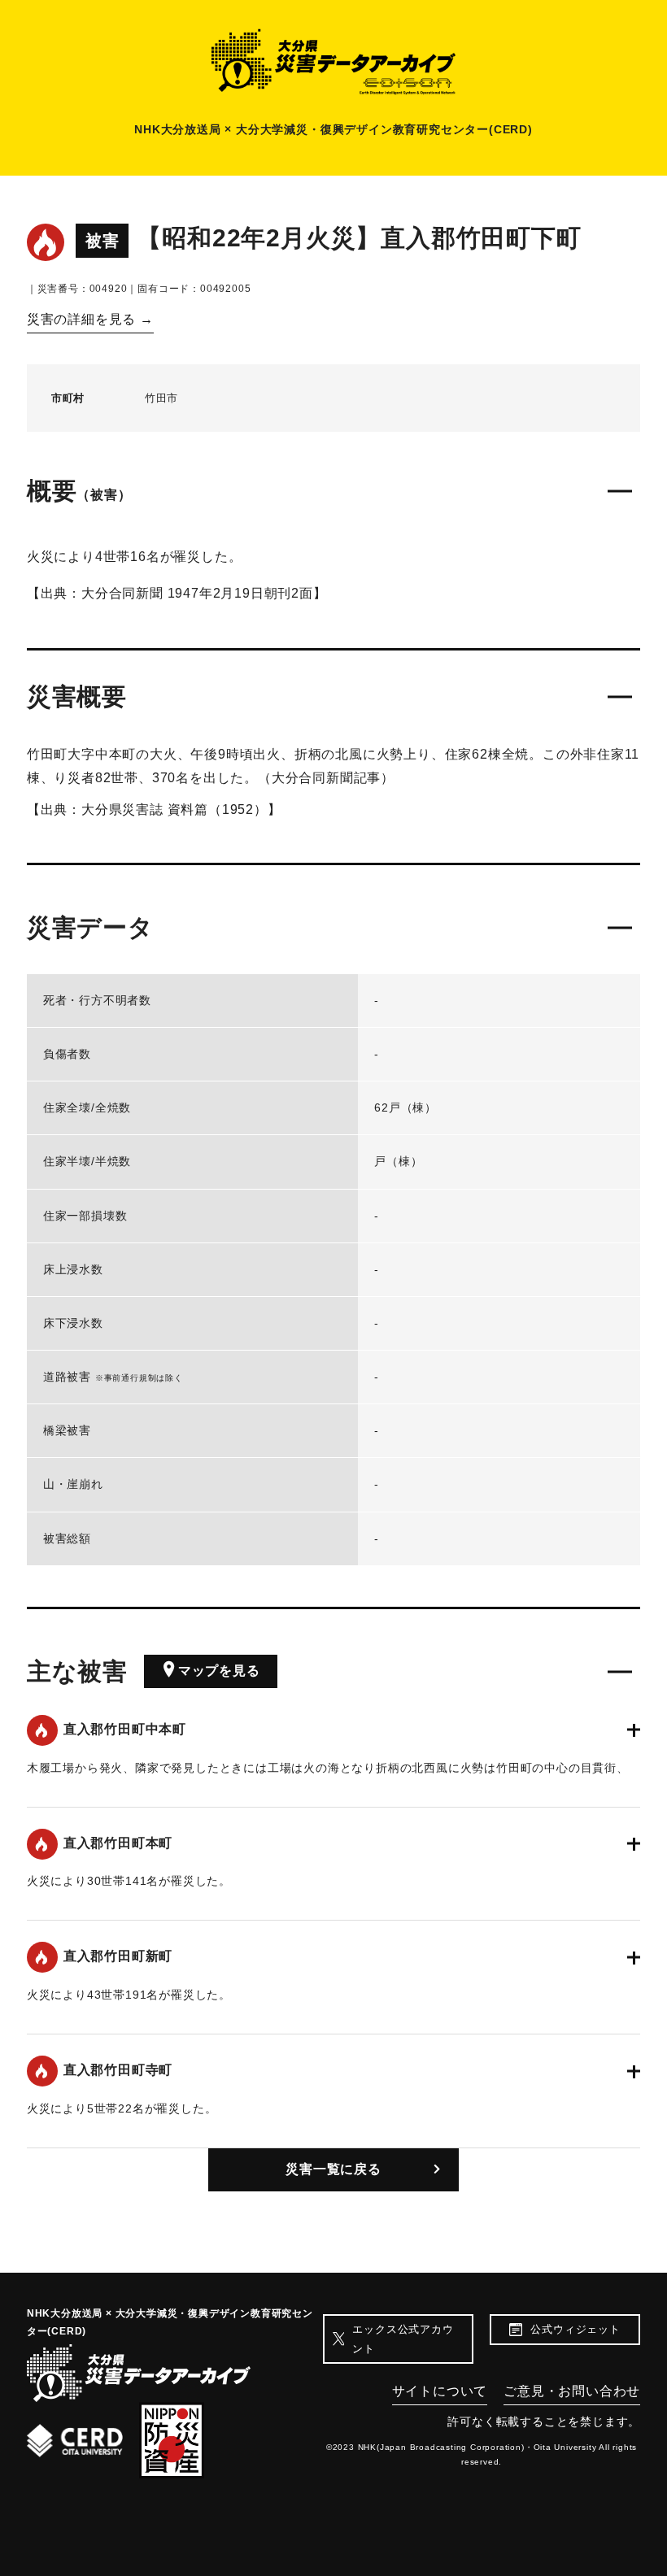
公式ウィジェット (575, 2329)
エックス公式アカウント (403, 2339)
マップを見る (219, 1671)
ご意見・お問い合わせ (572, 2391)
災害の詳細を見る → (90, 319)
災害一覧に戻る (333, 2169)
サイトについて (440, 2391)
